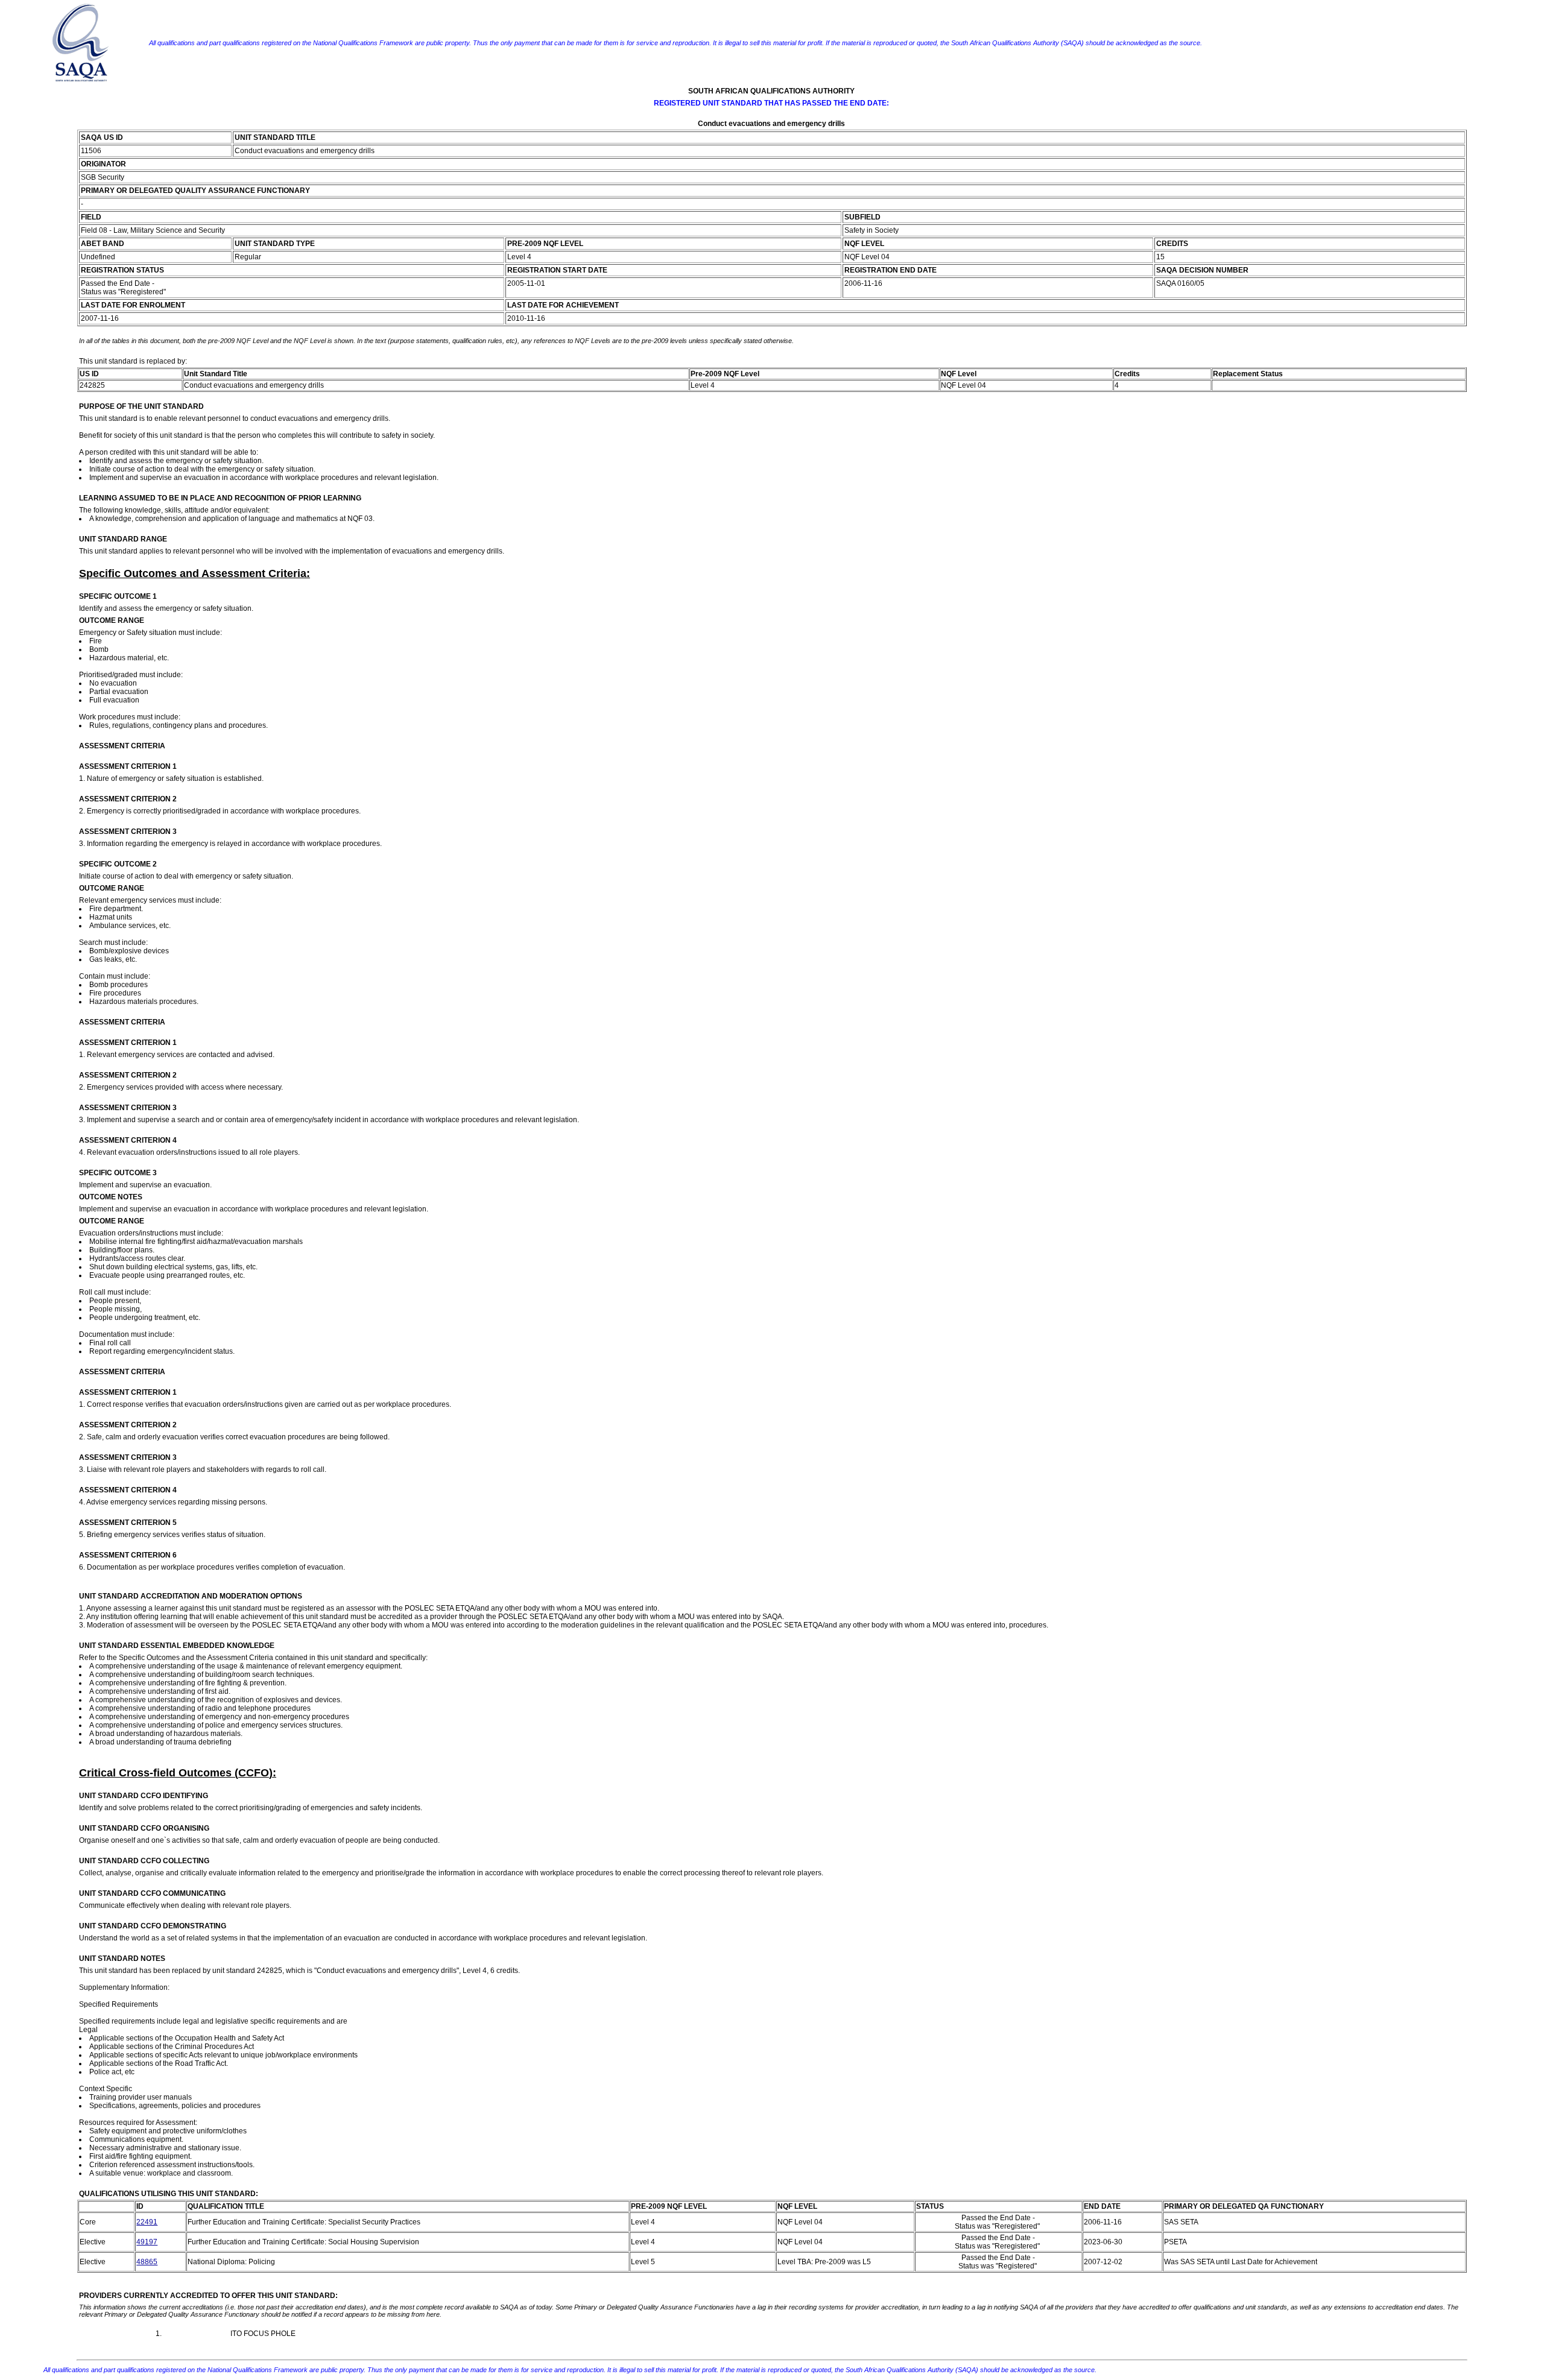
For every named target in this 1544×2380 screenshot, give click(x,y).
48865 (147, 2262)
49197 (147, 2242)
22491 (147, 2222)
